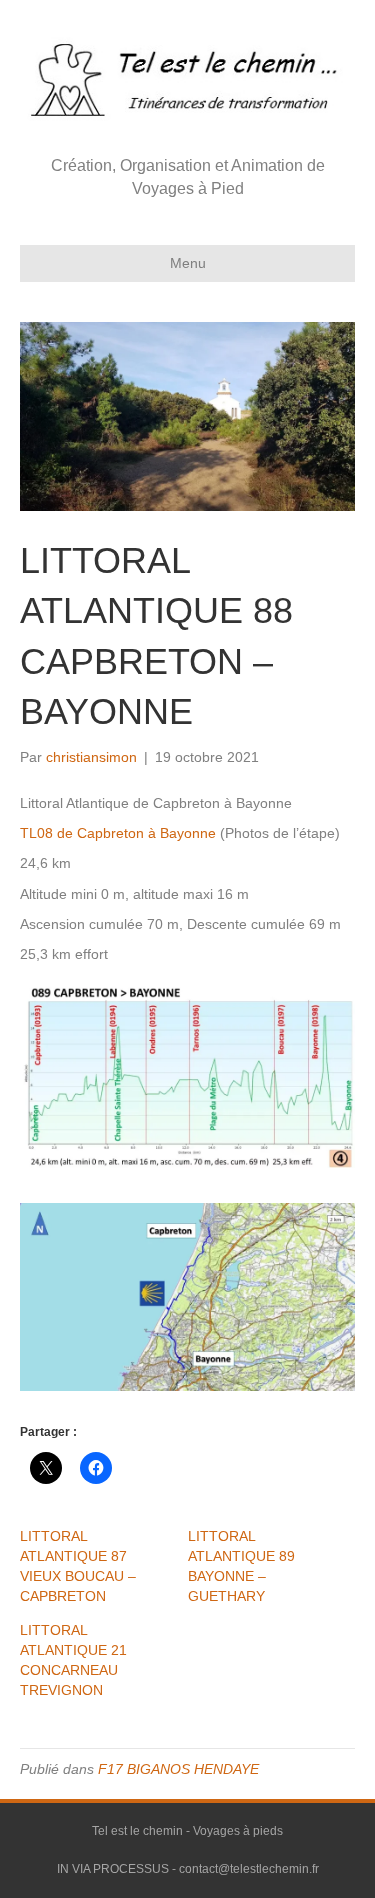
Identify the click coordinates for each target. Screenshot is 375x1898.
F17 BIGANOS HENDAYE (178, 1769)
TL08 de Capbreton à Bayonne (118, 833)
